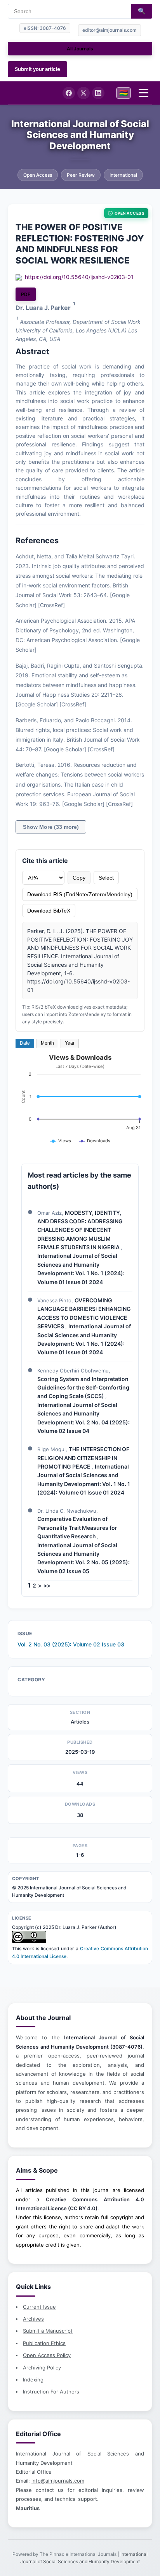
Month (47, 1043)
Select (106, 878)
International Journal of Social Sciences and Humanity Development (80, 135)
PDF (26, 294)
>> (47, 1585)
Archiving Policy (42, 2368)
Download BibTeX (49, 911)
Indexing (33, 2380)
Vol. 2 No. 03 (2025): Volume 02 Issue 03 (71, 1644)
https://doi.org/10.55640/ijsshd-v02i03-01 (79, 277)
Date (25, 1043)
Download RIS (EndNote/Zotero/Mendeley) (80, 894)
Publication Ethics (44, 2343)
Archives (33, 2319)
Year (70, 1043)
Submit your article (37, 69)
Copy (79, 878)
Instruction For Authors (51, 2392)
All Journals (80, 49)
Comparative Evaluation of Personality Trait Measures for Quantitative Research (77, 1527)
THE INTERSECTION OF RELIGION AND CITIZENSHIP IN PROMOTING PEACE (83, 1458)
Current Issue (39, 2307)
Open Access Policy (47, 2355)
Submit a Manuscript (48, 2331)
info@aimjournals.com (58, 2481)
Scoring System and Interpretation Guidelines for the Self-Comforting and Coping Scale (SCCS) (83, 1388)
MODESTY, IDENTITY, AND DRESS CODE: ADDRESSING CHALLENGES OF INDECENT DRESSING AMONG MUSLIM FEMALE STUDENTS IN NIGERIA (80, 1230)
